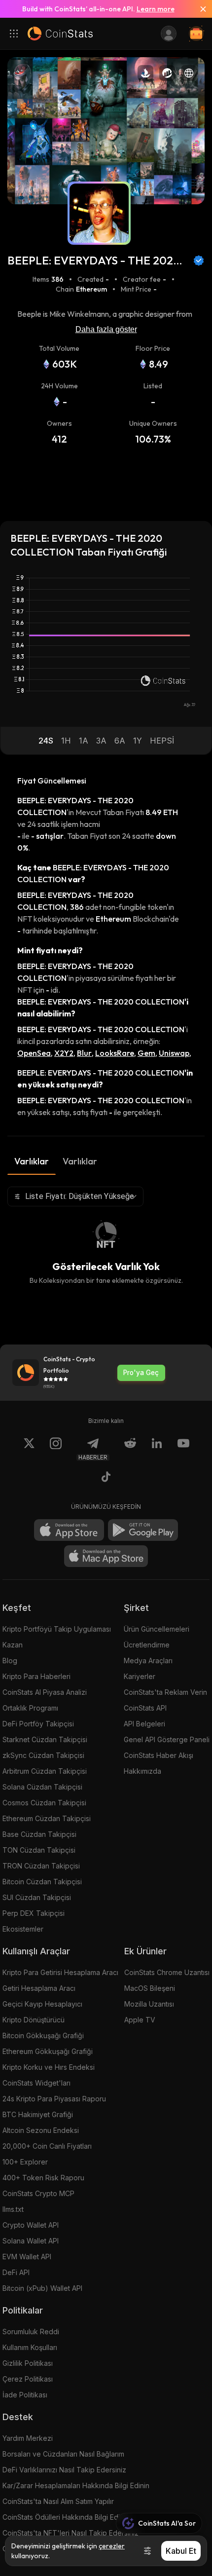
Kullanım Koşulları (30, 2347)
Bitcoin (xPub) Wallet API (42, 2288)
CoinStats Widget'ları (36, 2083)
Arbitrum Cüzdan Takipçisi (45, 1771)
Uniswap (174, 1053)
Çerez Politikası (28, 2379)
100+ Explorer (25, 2162)
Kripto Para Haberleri (36, 1676)
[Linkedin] (157, 1449)
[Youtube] (183, 1449)
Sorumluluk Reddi (31, 2332)
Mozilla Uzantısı (149, 2004)
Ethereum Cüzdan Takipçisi (47, 1818)
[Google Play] (143, 1530)
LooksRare (115, 1053)
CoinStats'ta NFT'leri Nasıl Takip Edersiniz (71, 2533)
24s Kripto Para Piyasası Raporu (54, 2099)
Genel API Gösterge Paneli (167, 1739)
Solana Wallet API (31, 2241)
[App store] (69, 1530)
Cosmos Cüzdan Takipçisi (44, 1803)
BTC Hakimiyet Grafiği (38, 2114)
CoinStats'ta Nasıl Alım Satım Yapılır (58, 2501)
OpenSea (34, 1053)
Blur (84, 1053)
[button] (46, 741)
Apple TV (140, 2020)
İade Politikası (25, 2395)
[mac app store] (106, 1556)
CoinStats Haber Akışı (159, 1755)
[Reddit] (130, 1449)
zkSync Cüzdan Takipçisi (43, 1755)
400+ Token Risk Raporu (43, 2178)
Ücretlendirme (147, 1645)
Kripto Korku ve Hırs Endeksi (49, 2067)
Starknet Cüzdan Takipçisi (45, 1739)
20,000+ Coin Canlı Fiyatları (47, 2146)
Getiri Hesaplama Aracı (39, 1988)
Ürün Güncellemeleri (157, 1629)
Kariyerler (140, 1676)
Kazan (13, 1645)
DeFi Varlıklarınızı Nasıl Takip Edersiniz (64, 2470)
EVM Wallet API (27, 2257)
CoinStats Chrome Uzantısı (167, 1972)
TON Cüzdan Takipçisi (39, 1850)
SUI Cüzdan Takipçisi (37, 1897)
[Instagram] (56, 1449)
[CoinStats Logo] (60, 34)
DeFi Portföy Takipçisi (38, 1724)
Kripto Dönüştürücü (34, 2020)
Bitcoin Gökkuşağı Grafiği (43, 2035)
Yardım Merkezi (28, 2438)
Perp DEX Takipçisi (34, 1913)
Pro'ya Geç (141, 1373)
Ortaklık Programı (30, 1708)
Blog (10, 1661)
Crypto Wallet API (31, 2225)
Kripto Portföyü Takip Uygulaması (57, 1629)
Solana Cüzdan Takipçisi (42, 1787)
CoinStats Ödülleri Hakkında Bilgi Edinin (66, 2517)
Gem (146, 1053)
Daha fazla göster (106, 329)
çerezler (112, 2546)
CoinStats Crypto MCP (38, 2193)
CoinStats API (145, 1708)
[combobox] (75, 1196)
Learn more (156, 9)
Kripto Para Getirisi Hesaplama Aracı (60, 1972)
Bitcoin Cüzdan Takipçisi (42, 1882)
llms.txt (13, 2209)
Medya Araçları (148, 1661)
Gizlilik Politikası (28, 2363)
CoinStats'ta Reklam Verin (165, 1692)
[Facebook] (106, 1478)
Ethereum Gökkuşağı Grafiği (48, 2051)
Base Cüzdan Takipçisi (39, 1834)
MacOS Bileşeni (150, 1988)
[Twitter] (29, 1449)
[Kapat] (199, 9)
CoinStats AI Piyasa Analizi (45, 1692)
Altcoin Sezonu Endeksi (41, 2130)
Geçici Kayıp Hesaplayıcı (42, 2004)
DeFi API (16, 2272)
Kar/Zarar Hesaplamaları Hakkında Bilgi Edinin (76, 2485)
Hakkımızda (142, 1771)
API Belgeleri (144, 1724)
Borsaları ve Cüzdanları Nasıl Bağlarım (63, 2454)
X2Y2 (64, 1053)
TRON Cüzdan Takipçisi (41, 1866)
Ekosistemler (23, 1929)
